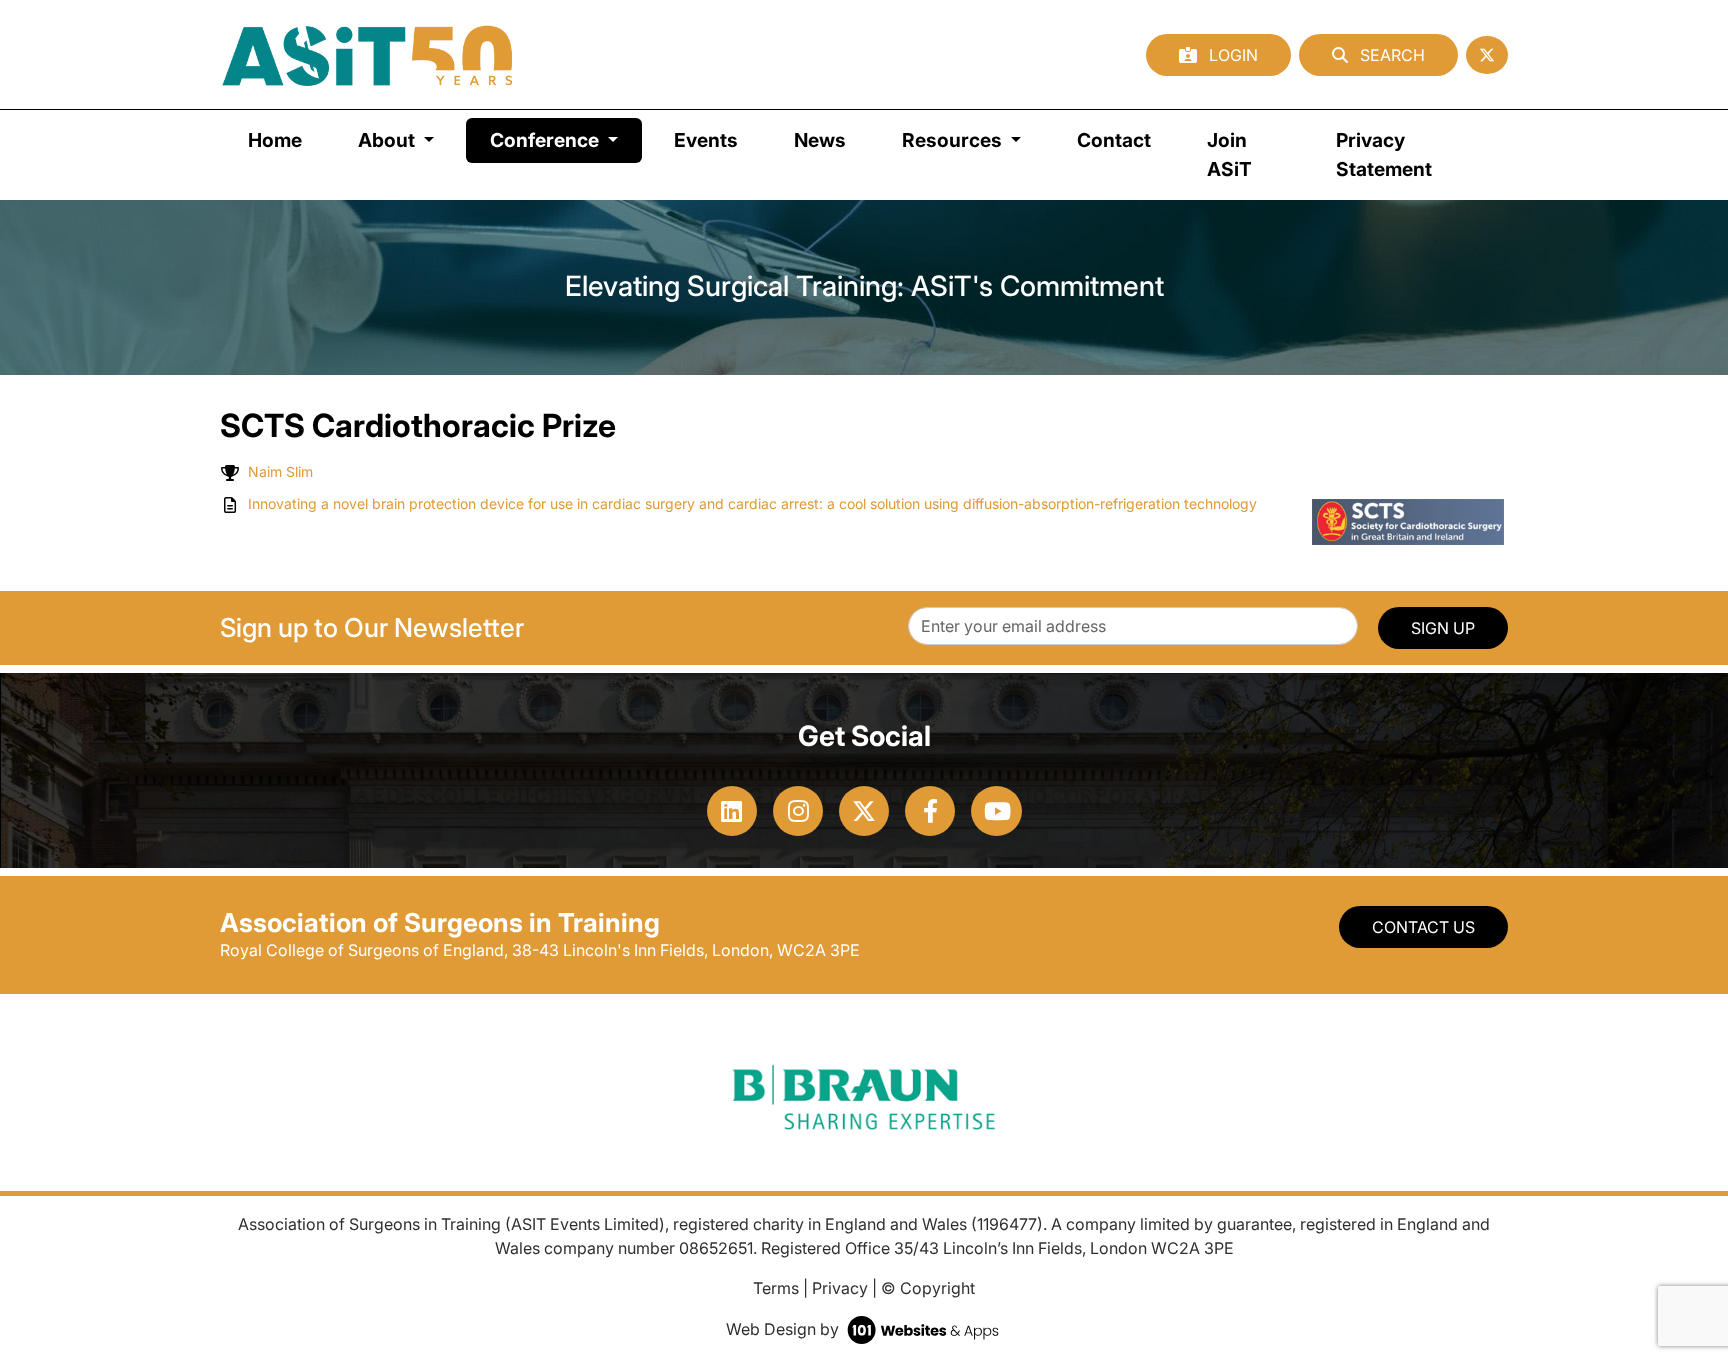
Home (275, 140)
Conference (566, 139)
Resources (954, 140)
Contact (1114, 140)
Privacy (840, 1288)
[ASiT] (368, 54)
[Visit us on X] (864, 811)
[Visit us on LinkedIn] (732, 811)
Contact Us (1423, 927)
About (388, 140)
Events (706, 140)
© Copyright (928, 1288)
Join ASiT (1229, 154)
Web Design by (784, 1329)
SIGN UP (1443, 628)
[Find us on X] (1487, 55)
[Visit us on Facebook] (930, 811)
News (820, 140)
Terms (776, 1288)
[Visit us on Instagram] (798, 811)
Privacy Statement (1384, 154)
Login (1231, 55)
